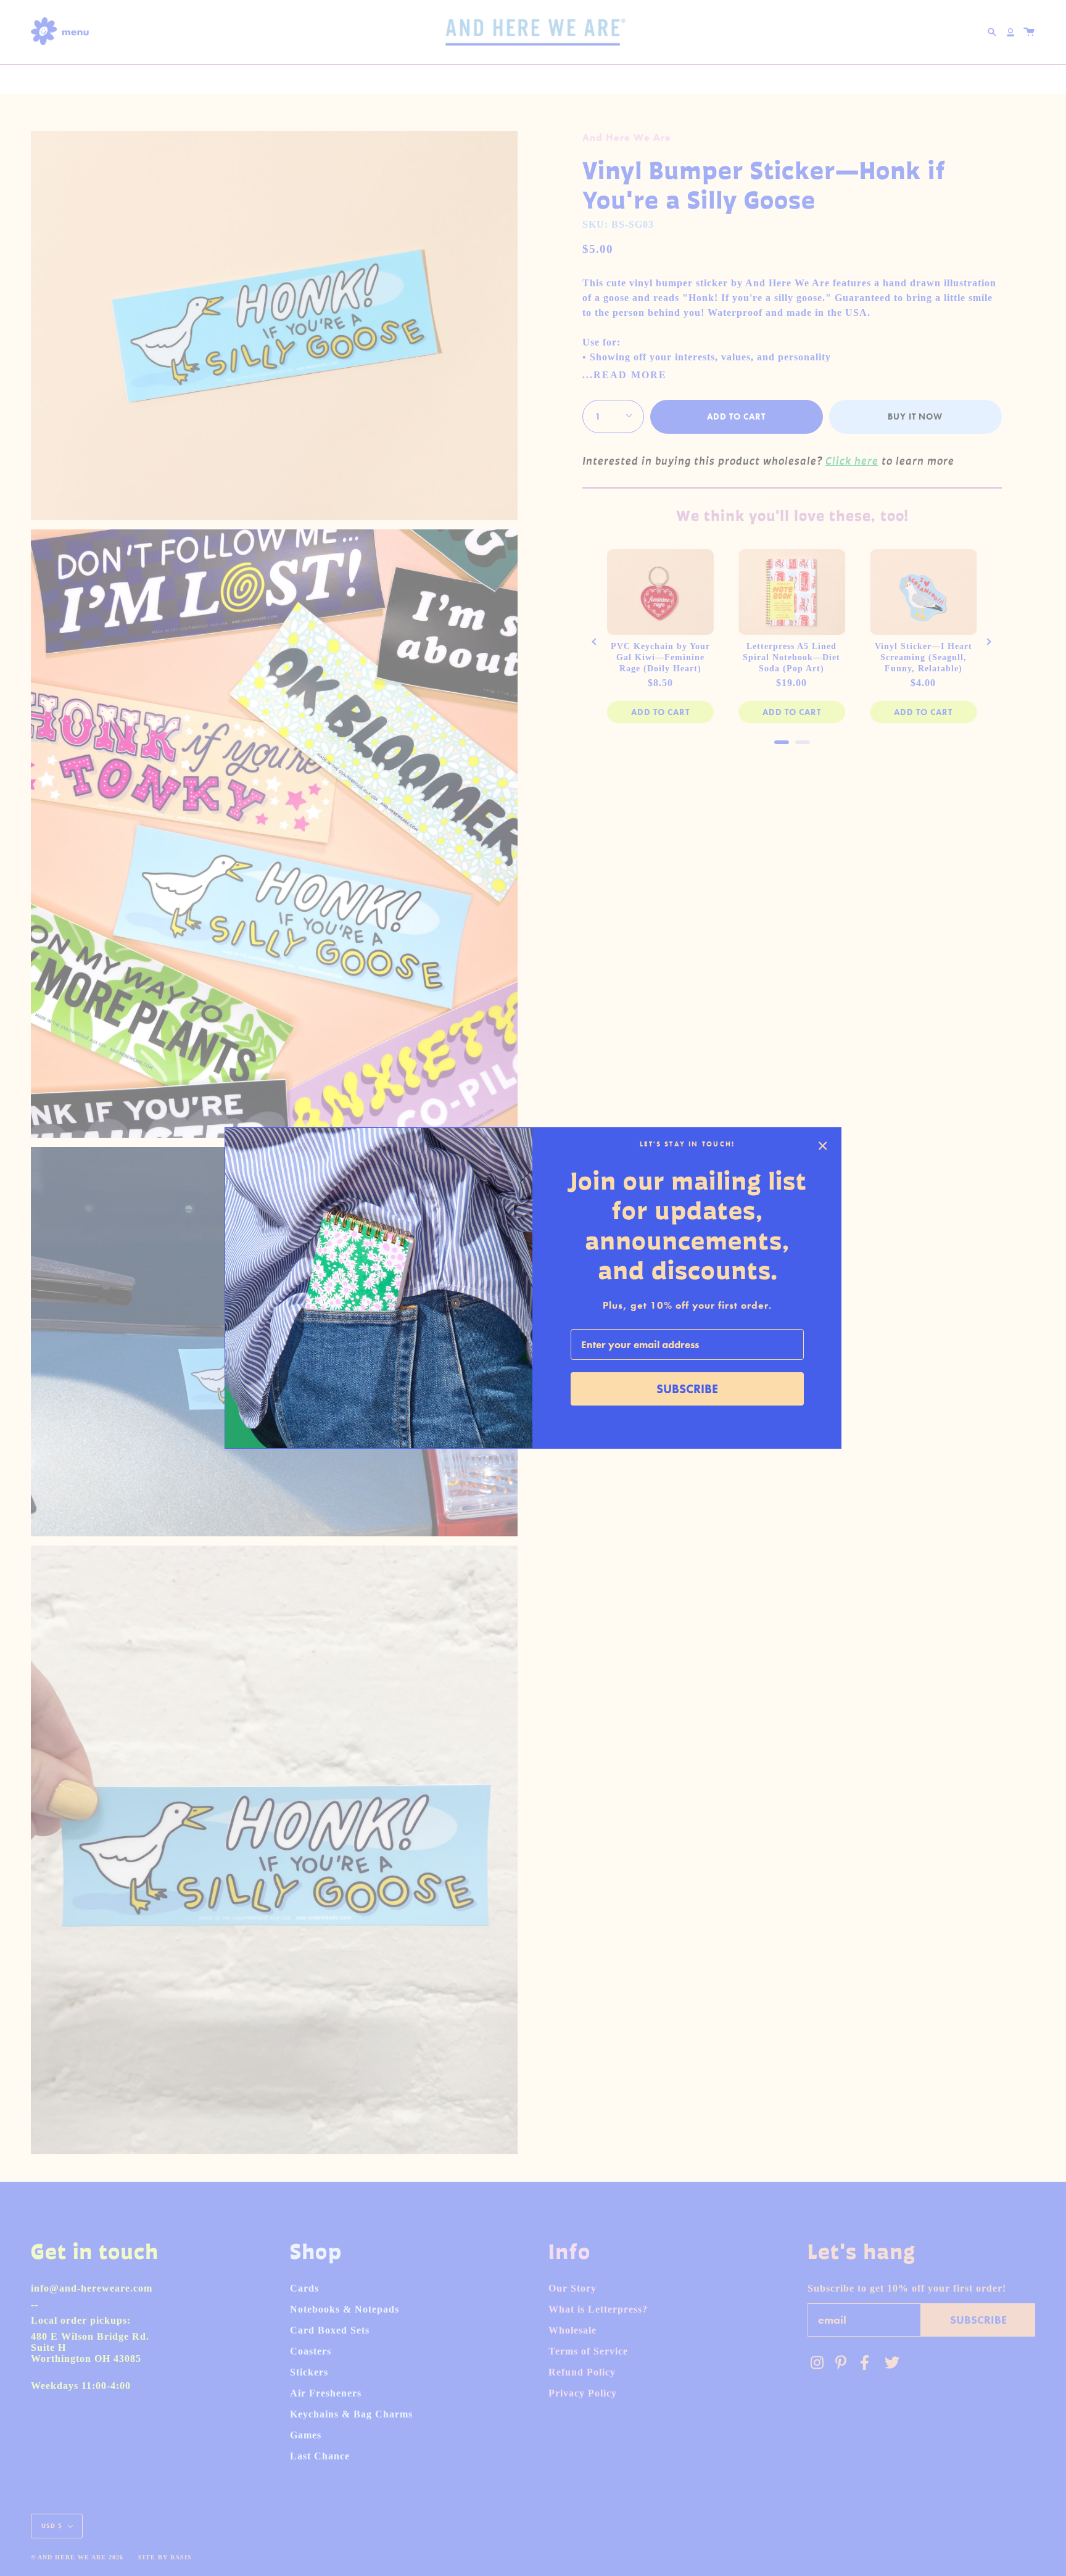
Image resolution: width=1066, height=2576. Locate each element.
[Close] (823, 1146)
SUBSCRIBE (687, 1389)
